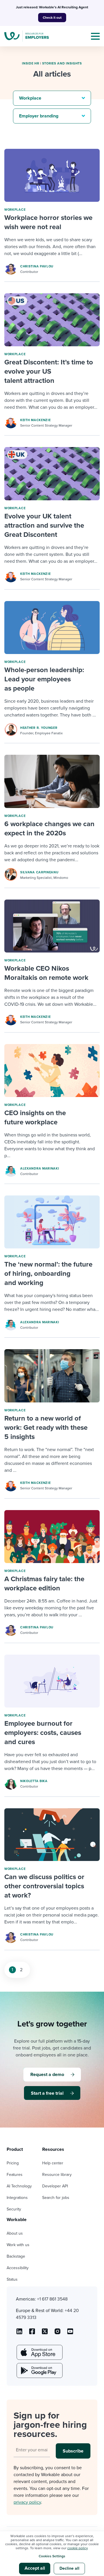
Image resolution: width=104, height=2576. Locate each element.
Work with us (18, 2245)
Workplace (15, 210)
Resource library (57, 2175)
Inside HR (30, 63)
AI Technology (19, 2186)
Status (12, 2279)
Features (15, 2175)
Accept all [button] (35, 2568)
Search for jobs (56, 2198)
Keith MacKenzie (36, 420)
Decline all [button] (69, 2568)
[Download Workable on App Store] (39, 2352)
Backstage (16, 2256)
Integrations (17, 2198)
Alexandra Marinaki (40, 1169)
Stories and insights (62, 63)
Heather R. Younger (39, 728)
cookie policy (77, 2548)
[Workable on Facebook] (32, 2333)
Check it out (52, 18)
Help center (53, 2163)
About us (15, 2233)
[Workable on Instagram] (70, 2333)
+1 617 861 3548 (52, 2299)
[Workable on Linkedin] (19, 2333)
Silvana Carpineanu (39, 872)
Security (14, 2209)
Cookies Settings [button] (52, 2556)
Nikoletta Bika (34, 1781)
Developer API (55, 2186)
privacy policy (27, 2502)
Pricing (13, 2163)
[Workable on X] (57, 2333)
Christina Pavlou (37, 266)
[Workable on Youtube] (45, 2333)
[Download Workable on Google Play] (39, 2370)
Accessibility (18, 2268)
